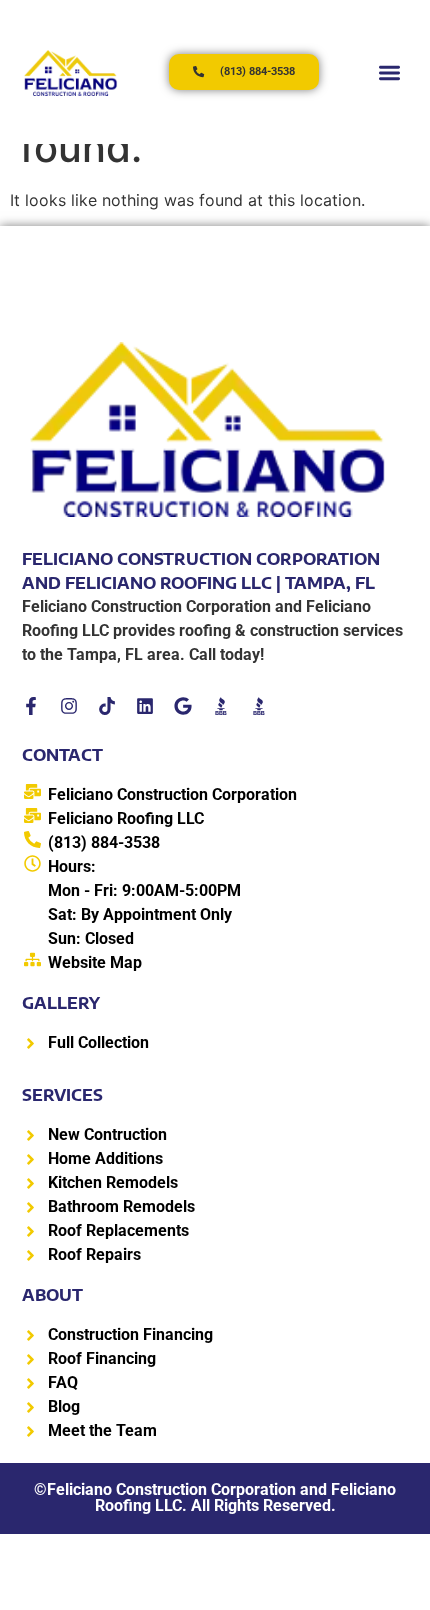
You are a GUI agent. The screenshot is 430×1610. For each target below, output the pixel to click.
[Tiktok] (107, 706)
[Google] (183, 706)
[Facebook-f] (31, 706)
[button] (389, 72)
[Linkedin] (145, 706)
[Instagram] (69, 706)
